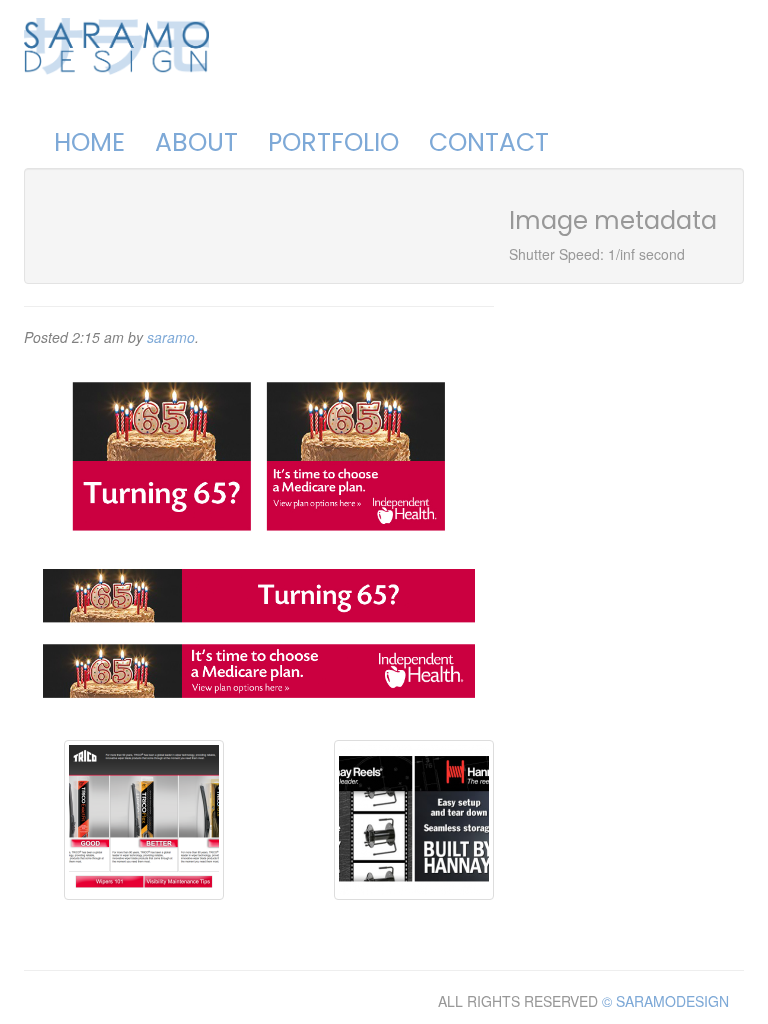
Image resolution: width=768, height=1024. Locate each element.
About (196, 142)
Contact (489, 142)
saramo (171, 337)
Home (89, 142)
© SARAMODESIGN (665, 1001)
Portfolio (333, 142)
